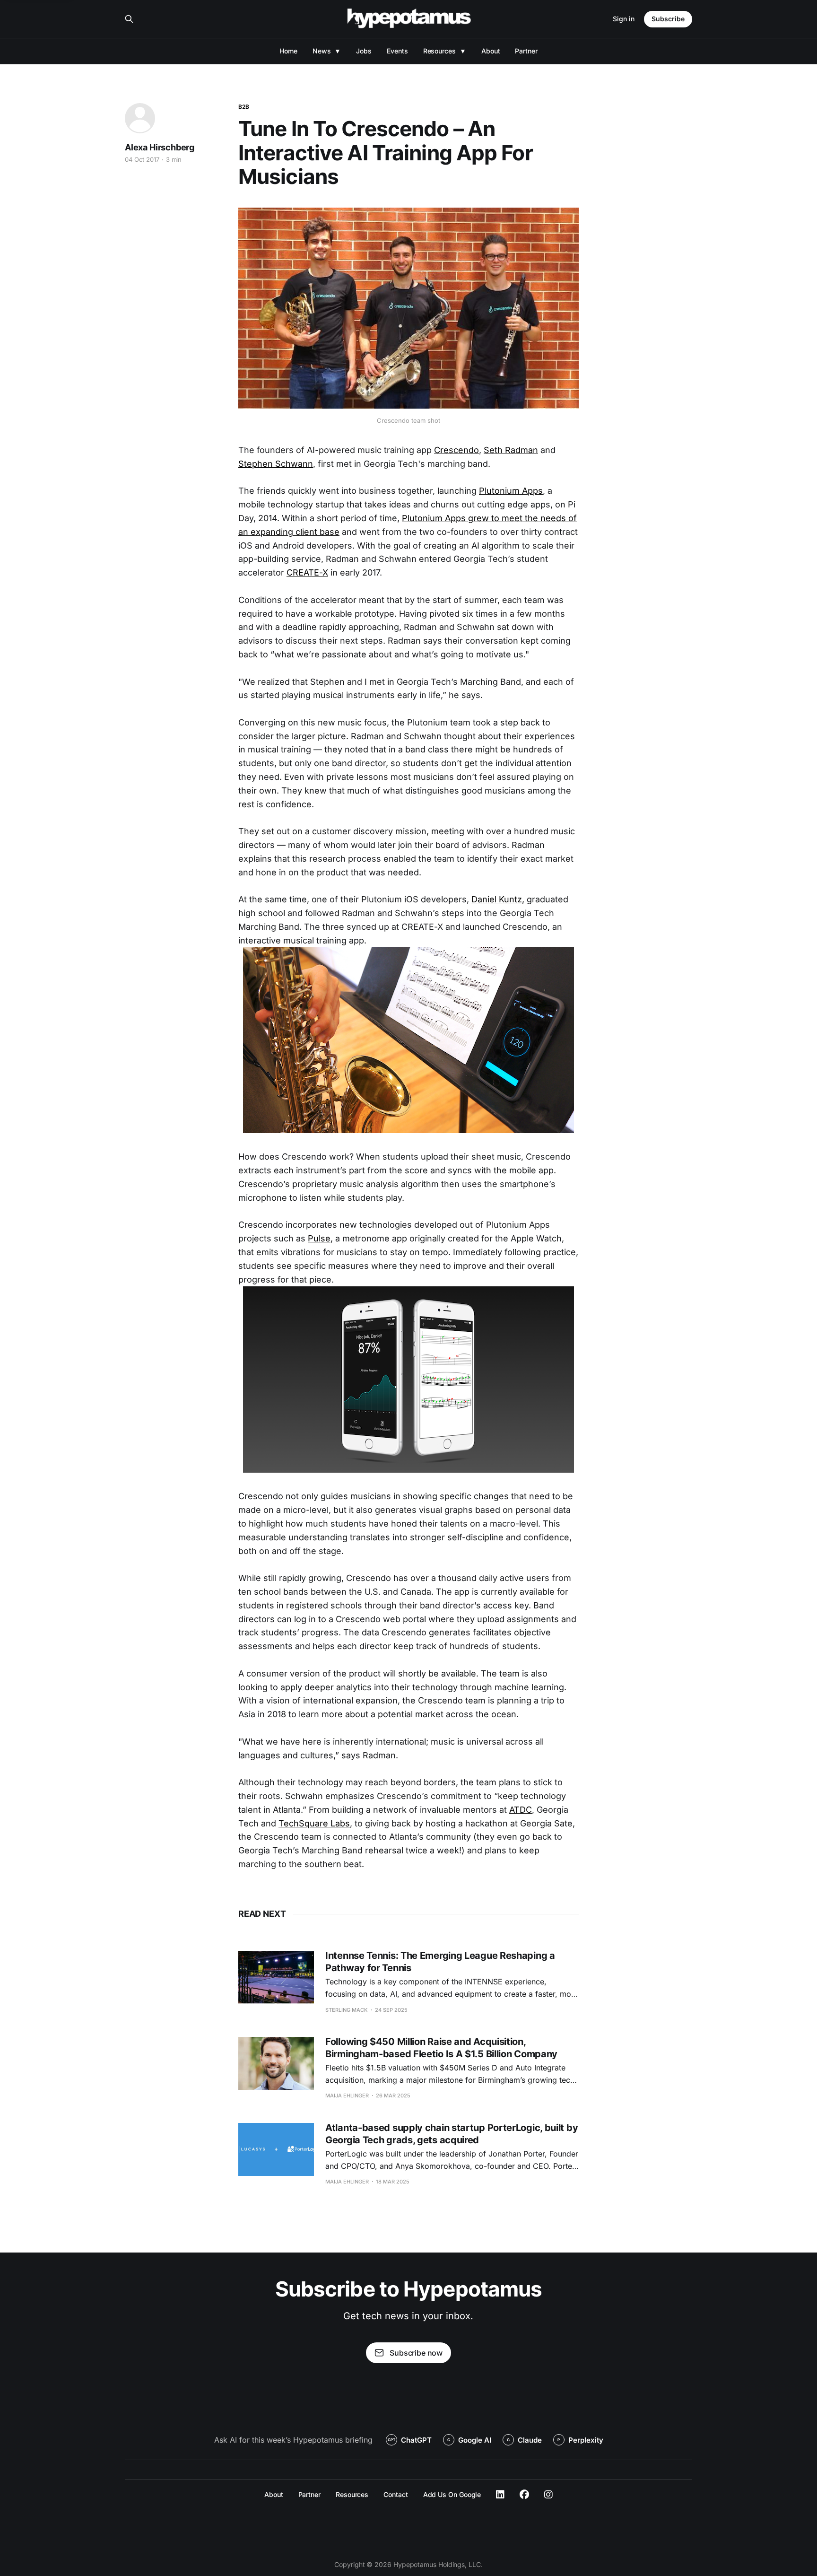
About (491, 51)
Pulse (319, 1238)
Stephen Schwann (276, 464)
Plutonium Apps (511, 491)
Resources (439, 51)
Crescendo (456, 450)
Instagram (548, 2495)
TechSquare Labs (314, 1823)
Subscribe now (416, 2353)
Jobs (364, 51)
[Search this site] (129, 19)
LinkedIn (500, 2495)
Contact (395, 2494)
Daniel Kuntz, (498, 899)
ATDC (521, 1810)
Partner (526, 51)
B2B (244, 107)
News (322, 51)
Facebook (524, 2495)
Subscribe (668, 19)
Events (397, 51)
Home (288, 51)
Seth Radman (511, 450)
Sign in (624, 19)
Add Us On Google (452, 2494)
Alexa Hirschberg (160, 147)
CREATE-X (307, 572)
